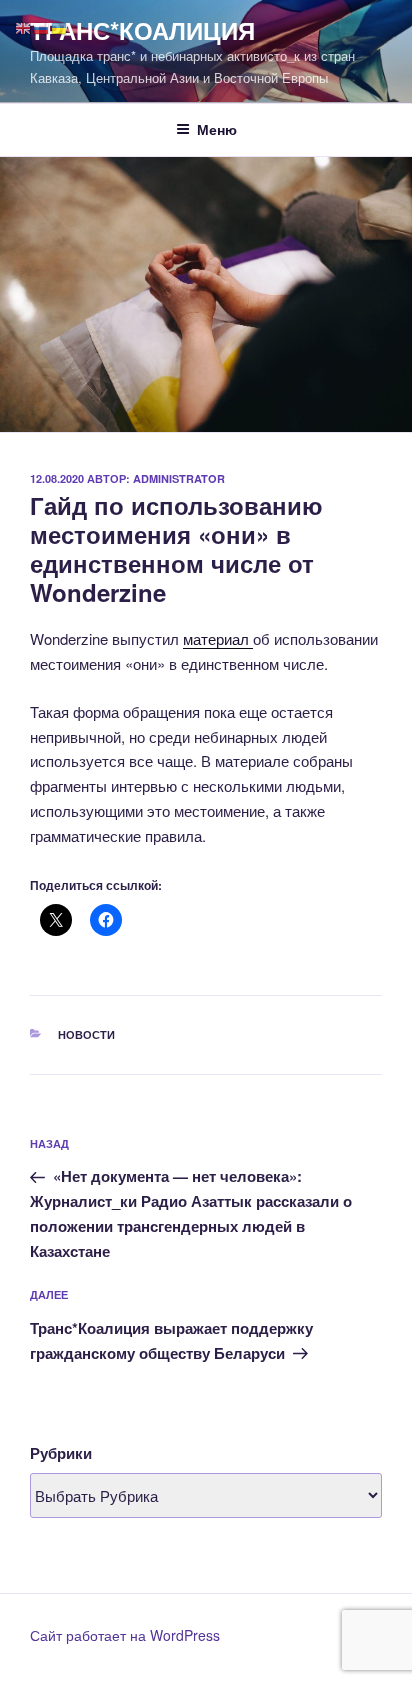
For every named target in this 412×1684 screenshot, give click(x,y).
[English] (24, 26)
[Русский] (42, 26)
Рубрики (61, 1453)
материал (218, 638)
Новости (86, 1034)
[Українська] (60, 26)
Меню (217, 129)
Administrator (179, 478)
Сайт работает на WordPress (125, 1635)
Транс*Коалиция (142, 30)
